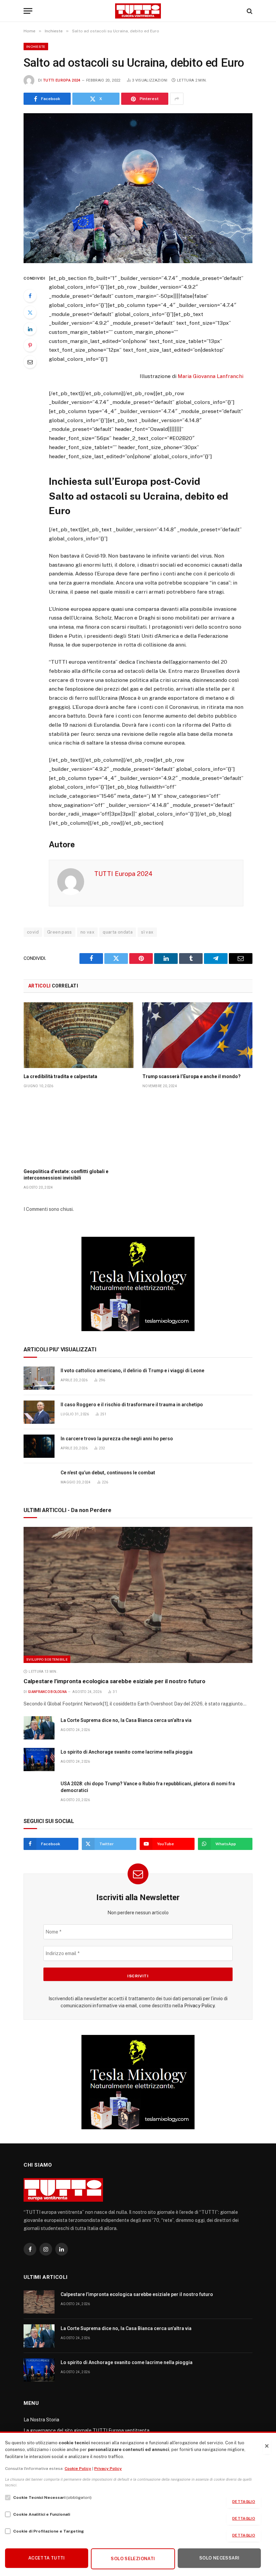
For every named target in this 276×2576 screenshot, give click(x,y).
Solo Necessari (219, 2558)
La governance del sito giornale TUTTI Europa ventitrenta (87, 2430)
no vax (87, 932)
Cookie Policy (78, 2469)
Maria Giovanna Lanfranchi (211, 376)
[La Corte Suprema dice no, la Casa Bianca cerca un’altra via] (39, 1728)
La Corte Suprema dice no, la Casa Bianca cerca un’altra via (126, 1720)
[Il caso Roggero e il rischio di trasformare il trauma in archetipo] (39, 1412)
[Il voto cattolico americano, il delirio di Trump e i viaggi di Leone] (39, 1378)
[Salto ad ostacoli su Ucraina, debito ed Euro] (138, 188)
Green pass (60, 932)
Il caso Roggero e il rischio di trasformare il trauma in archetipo (132, 1405)
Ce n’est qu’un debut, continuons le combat (108, 1473)
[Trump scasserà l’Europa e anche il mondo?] (197, 1035)
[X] (30, 312)
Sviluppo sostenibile (47, 1659)
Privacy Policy (199, 2006)
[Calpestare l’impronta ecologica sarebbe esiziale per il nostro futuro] (138, 1595)
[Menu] (28, 11)
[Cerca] (249, 11)
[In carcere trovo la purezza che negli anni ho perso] (39, 1446)
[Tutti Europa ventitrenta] (138, 11)
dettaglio (244, 2502)
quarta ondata (118, 932)
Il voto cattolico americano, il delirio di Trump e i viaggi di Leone (132, 1371)
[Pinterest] (30, 345)
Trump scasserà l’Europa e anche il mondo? (192, 1076)
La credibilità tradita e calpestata (60, 1076)
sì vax (147, 932)
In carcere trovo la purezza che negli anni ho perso (117, 1439)
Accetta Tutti (47, 2558)
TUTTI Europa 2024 (62, 80)
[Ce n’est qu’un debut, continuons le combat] (39, 1480)
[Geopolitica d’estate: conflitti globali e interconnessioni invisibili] (79, 1130)
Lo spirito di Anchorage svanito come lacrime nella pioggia (127, 1752)
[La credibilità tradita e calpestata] (79, 1035)
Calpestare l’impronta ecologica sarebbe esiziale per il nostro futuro (114, 1681)
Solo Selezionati (133, 2559)
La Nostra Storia (41, 2420)
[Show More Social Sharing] (177, 99)
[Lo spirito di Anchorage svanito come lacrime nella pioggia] (39, 1760)
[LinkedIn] (30, 329)
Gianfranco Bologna (47, 1692)
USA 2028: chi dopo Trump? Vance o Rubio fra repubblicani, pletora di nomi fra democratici (148, 1787)
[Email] (30, 362)
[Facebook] (30, 296)
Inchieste (36, 46)
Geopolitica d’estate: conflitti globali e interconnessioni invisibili (66, 1175)
